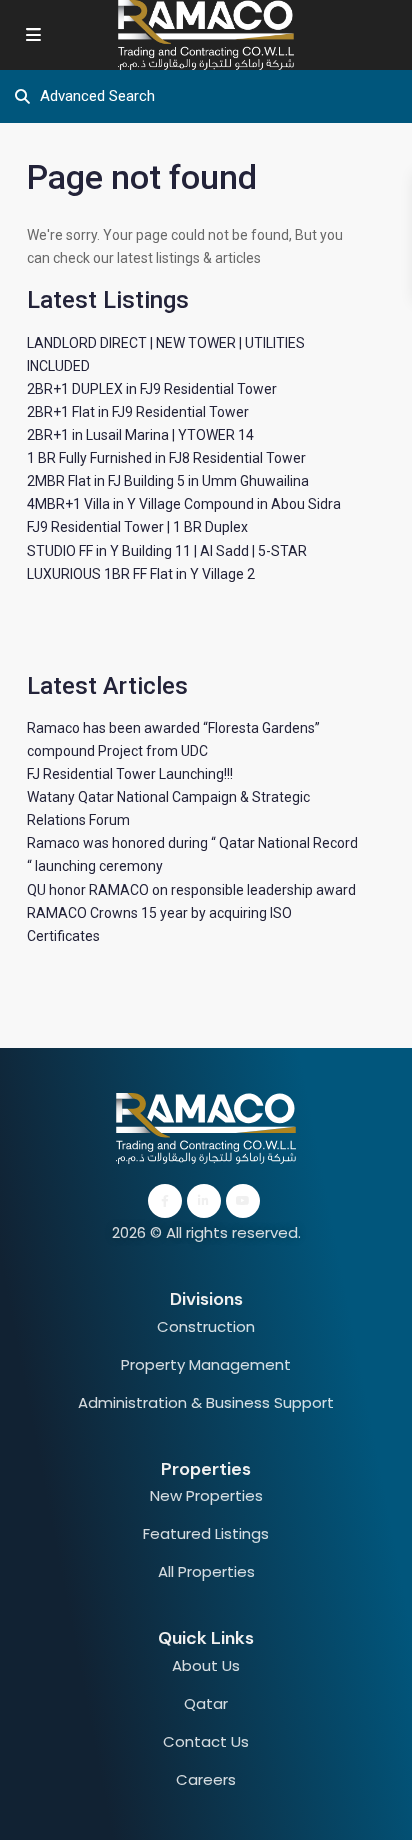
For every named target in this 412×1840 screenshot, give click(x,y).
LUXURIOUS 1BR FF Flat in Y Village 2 (141, 574)
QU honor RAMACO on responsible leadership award (191, 890)
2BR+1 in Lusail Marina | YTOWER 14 (140, 435)
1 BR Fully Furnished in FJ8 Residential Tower (166, 458)
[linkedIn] (204, 1201)
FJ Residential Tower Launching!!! (130, 774)
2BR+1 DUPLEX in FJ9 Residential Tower (152, 389)
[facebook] (165, 1201)
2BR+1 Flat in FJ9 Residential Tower (138, 412)
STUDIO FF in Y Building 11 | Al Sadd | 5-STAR (167, 551)
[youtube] (243, 1201)
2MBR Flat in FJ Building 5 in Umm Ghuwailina (168, 481)
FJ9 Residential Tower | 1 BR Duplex (137, 527)
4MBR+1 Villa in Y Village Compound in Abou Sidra (184, 504)
